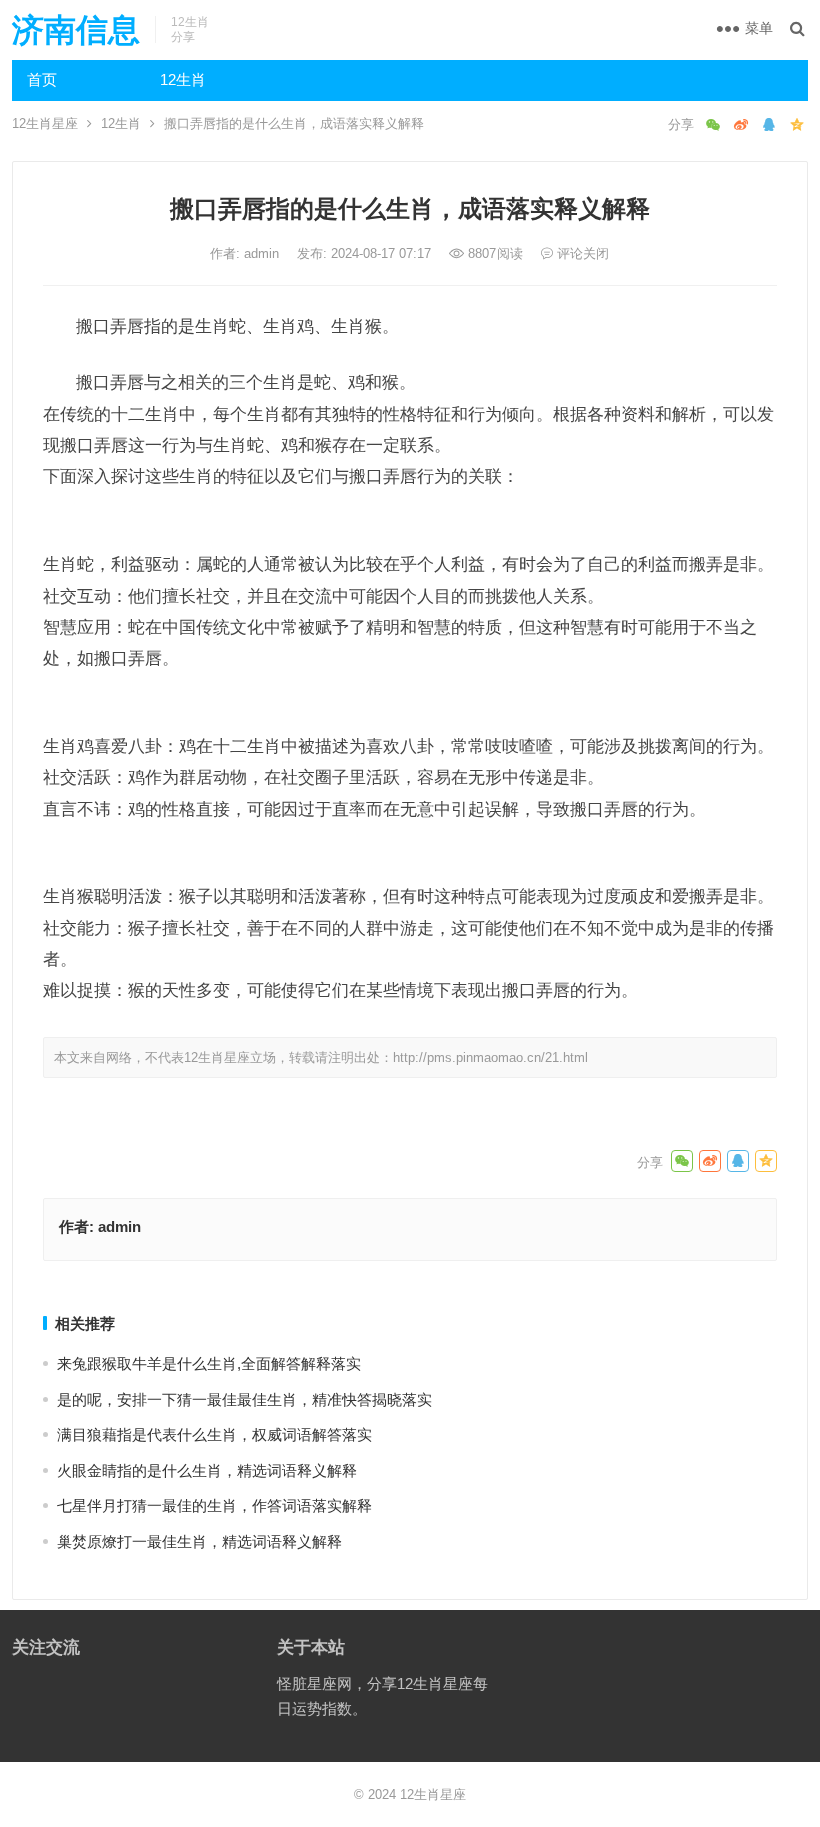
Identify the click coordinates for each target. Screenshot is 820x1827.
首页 (42, 79)
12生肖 (183, 79)
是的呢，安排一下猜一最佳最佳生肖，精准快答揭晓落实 (244, 1399)
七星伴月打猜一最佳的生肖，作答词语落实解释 (214, 1505)
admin (263, 253)
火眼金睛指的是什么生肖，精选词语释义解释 (207, 1470)
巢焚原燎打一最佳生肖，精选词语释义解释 (199, 1541)
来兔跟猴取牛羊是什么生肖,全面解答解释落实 (209, 1363)
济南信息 (76, 30)
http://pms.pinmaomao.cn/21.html (490, 1057)
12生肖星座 (45, 123)
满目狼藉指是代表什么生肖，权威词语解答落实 (214, 1434)
